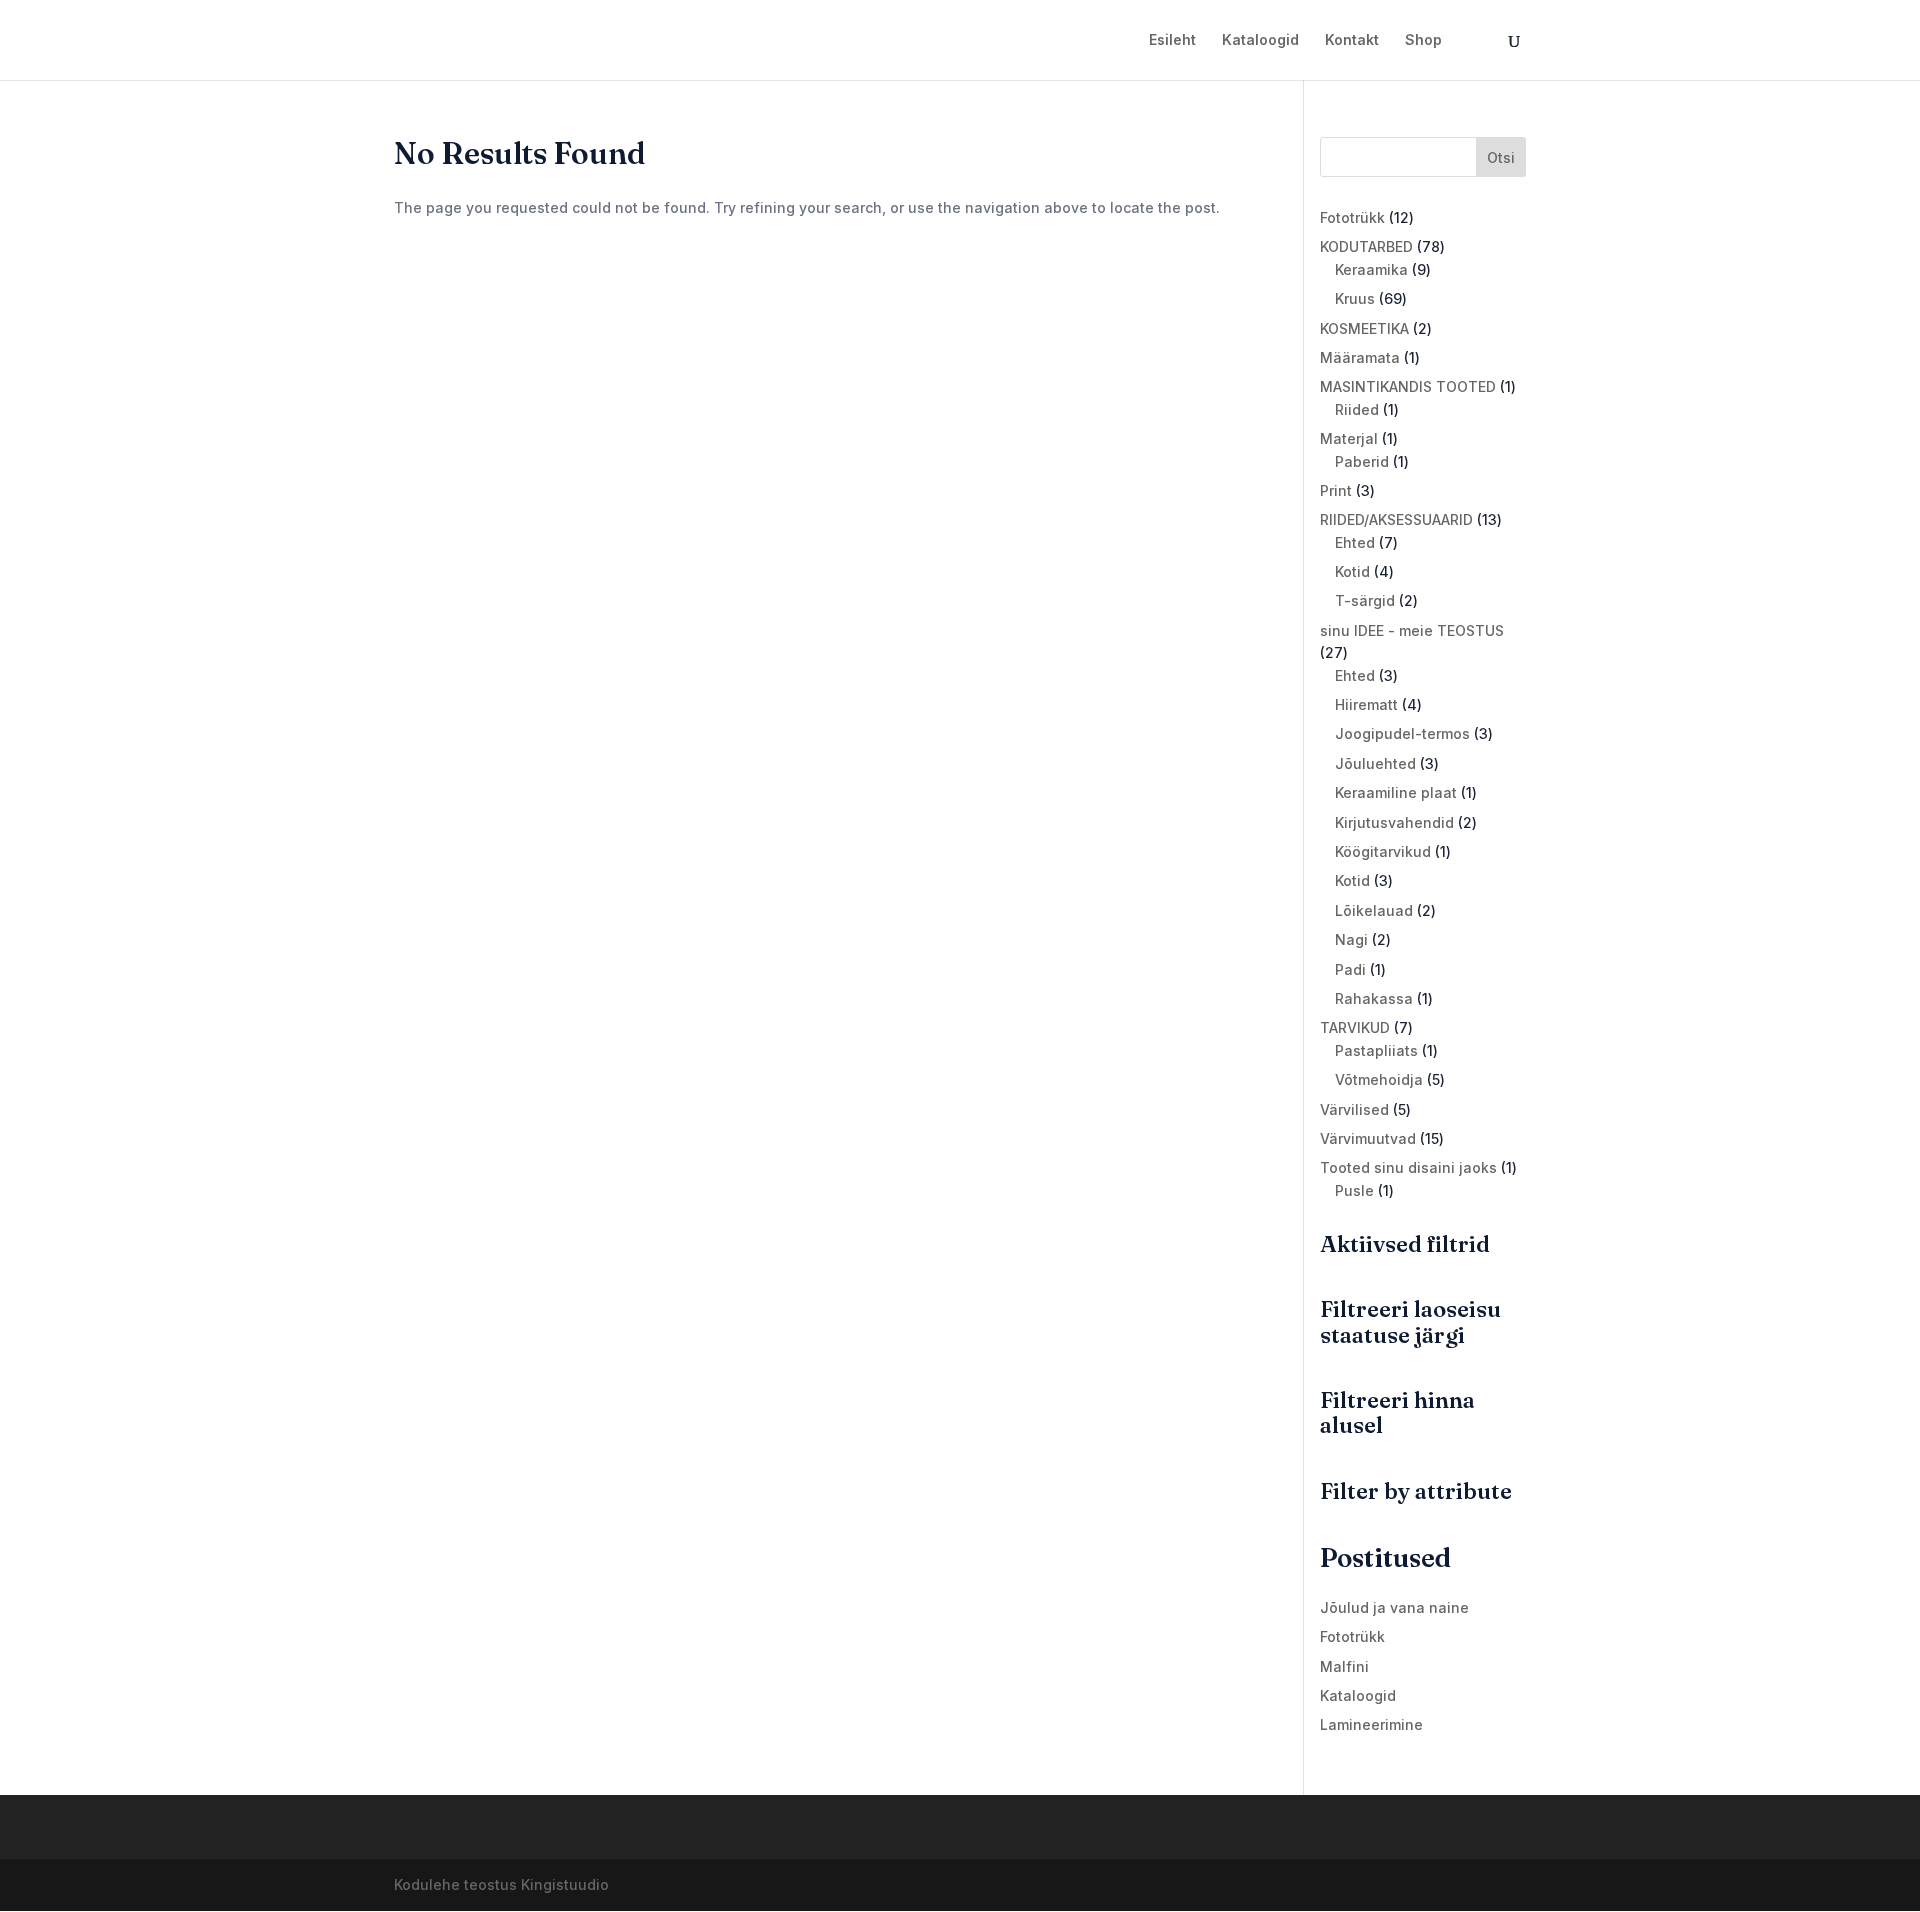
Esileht (1172, 40)
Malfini (1344, 1666)
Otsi (1501, 157)
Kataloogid (1260, 40)
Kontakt (1352, 40)
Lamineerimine (1371, 1724)
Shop (1423, 40)
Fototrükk (1352, 1636)
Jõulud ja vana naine (1394, 1607)
